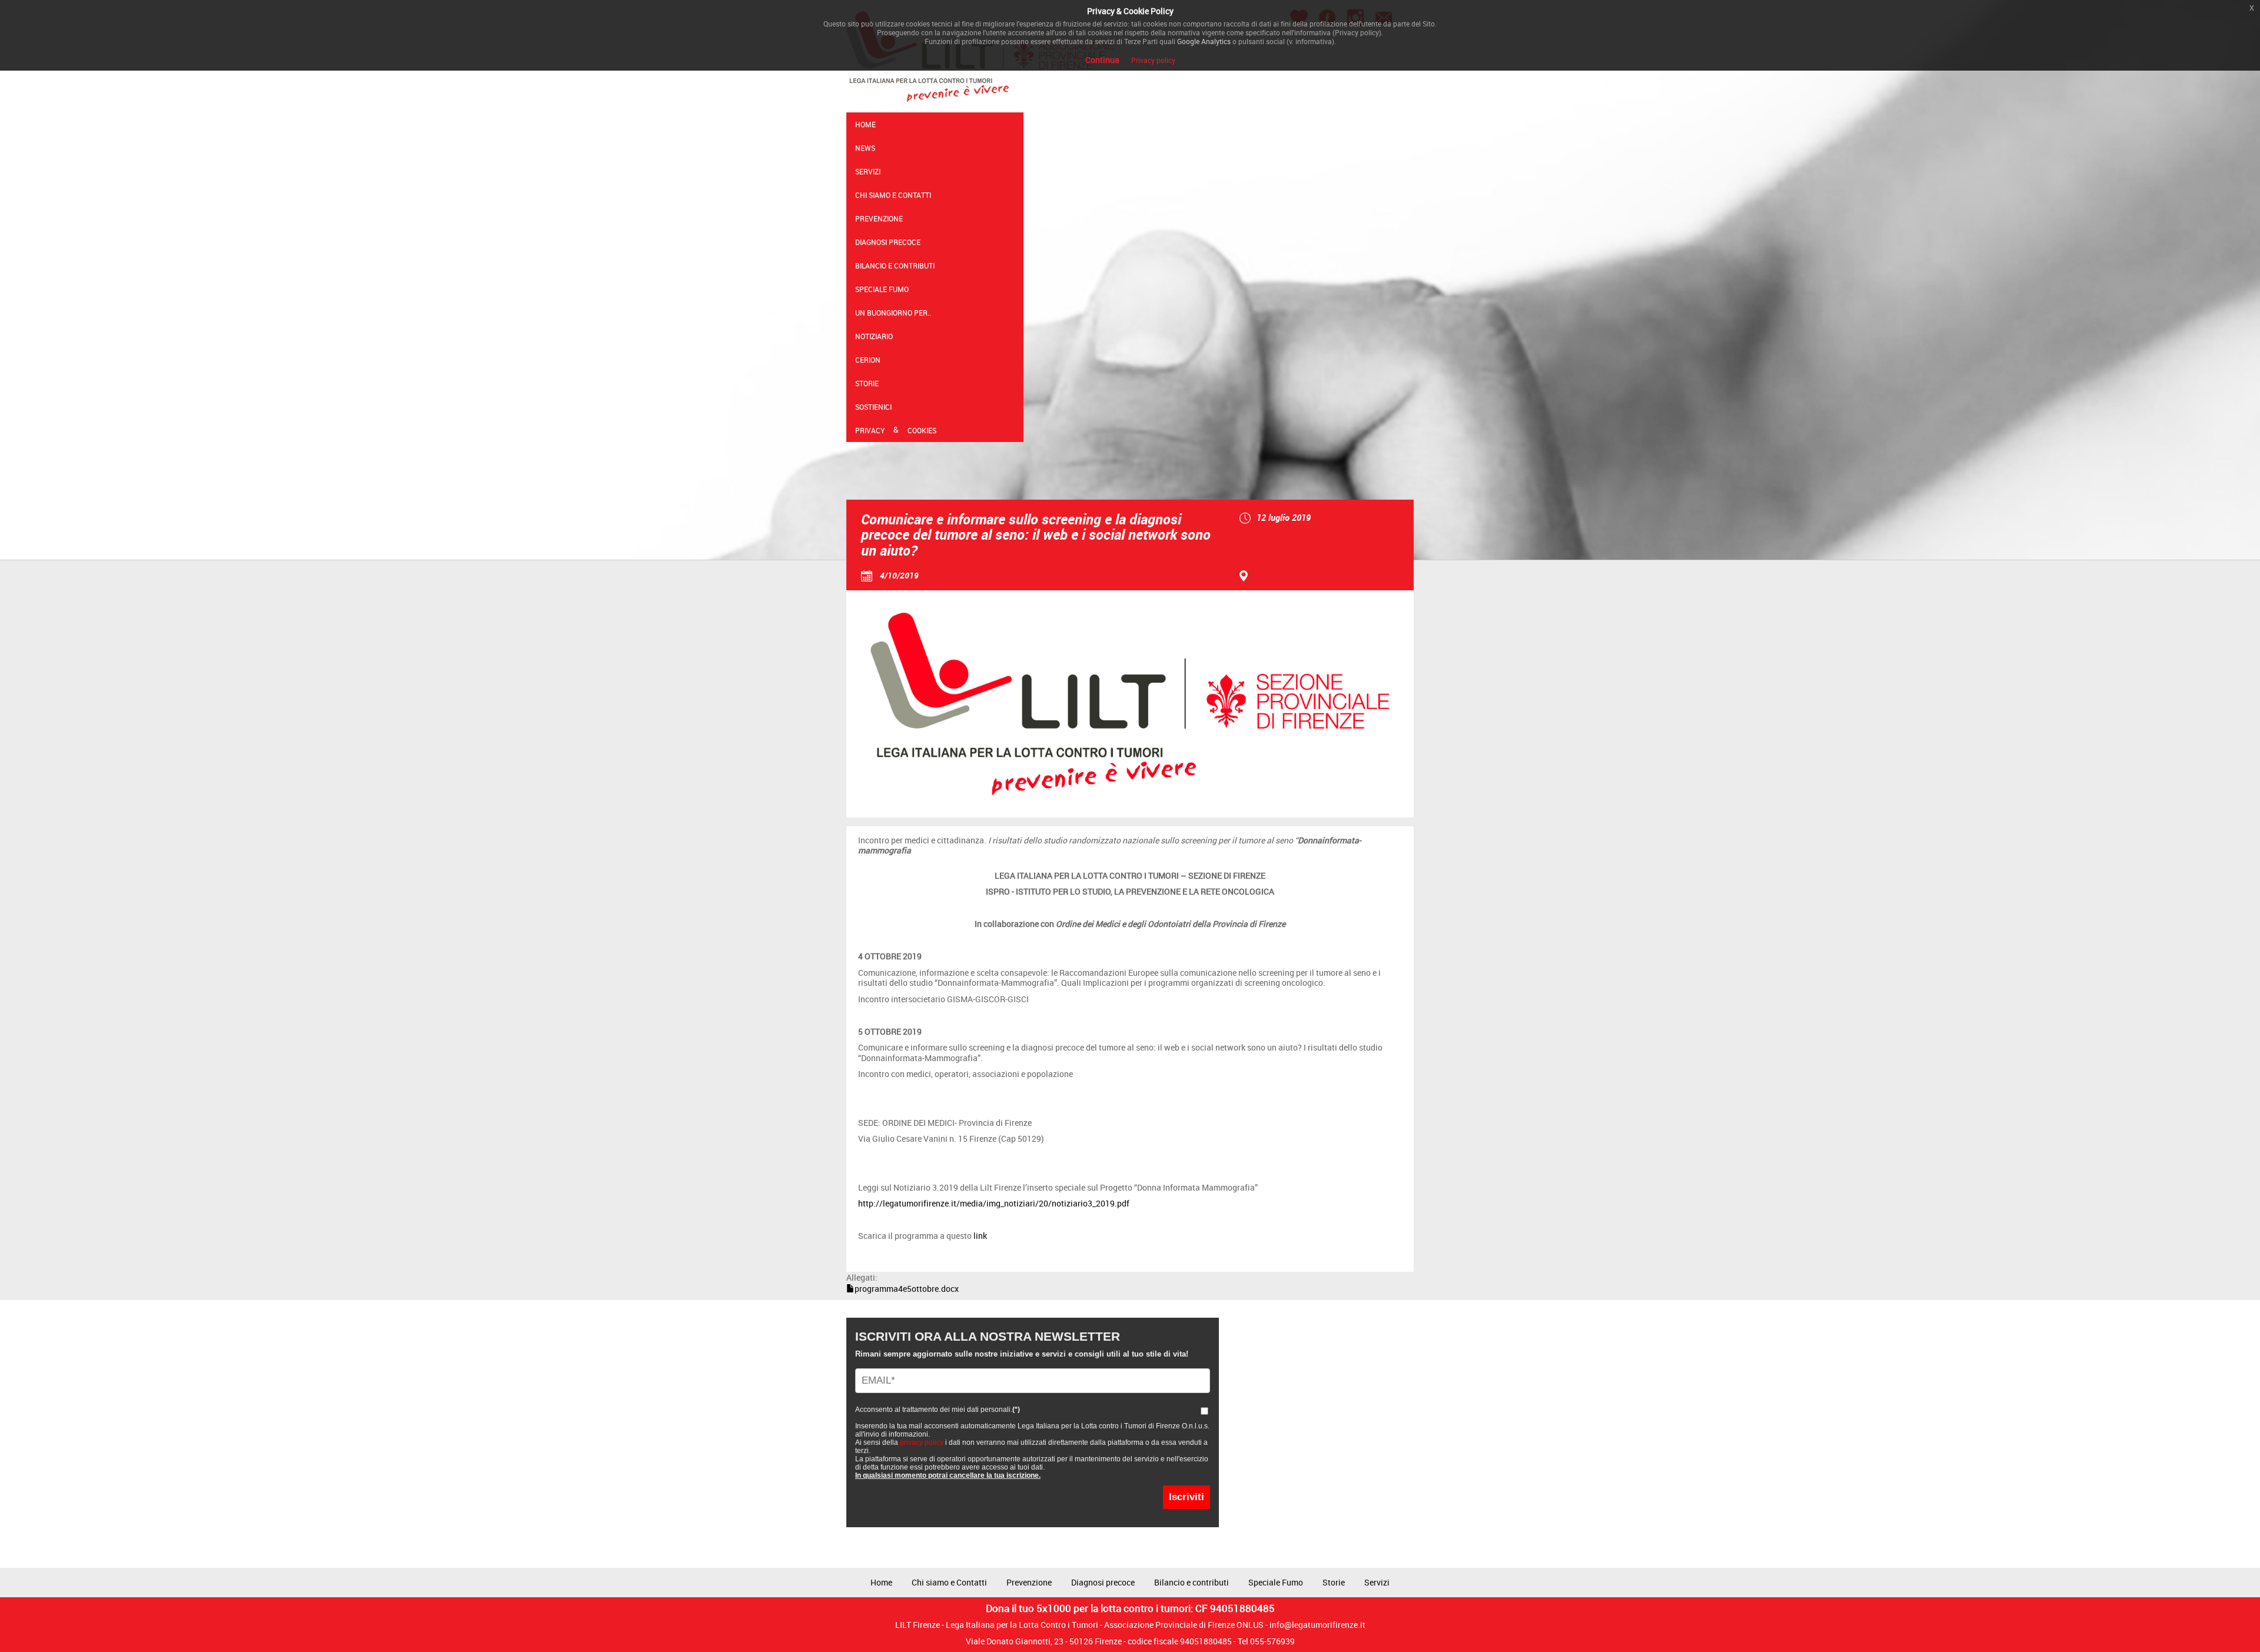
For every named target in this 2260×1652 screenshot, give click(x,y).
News (865, 148)
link (980, 1236)
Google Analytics (1204, 41)
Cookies (922, 430)
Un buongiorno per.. (893, 313)
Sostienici (873, 407)
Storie (867, 383)
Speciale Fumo (882, 289)
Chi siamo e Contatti (893, 195)
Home (865, 124)
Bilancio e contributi (895, 265)
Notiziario (874, 336)
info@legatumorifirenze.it (1317, 1625)
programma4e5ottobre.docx (907, 1289)
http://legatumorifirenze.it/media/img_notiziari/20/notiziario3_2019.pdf (994, 1203)
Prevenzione (879, 218)
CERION (868, 360)
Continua (1102, 60)
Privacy (870, 430)
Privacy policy (1153, 60)
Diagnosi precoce (888, 242)
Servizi (868, 171)
